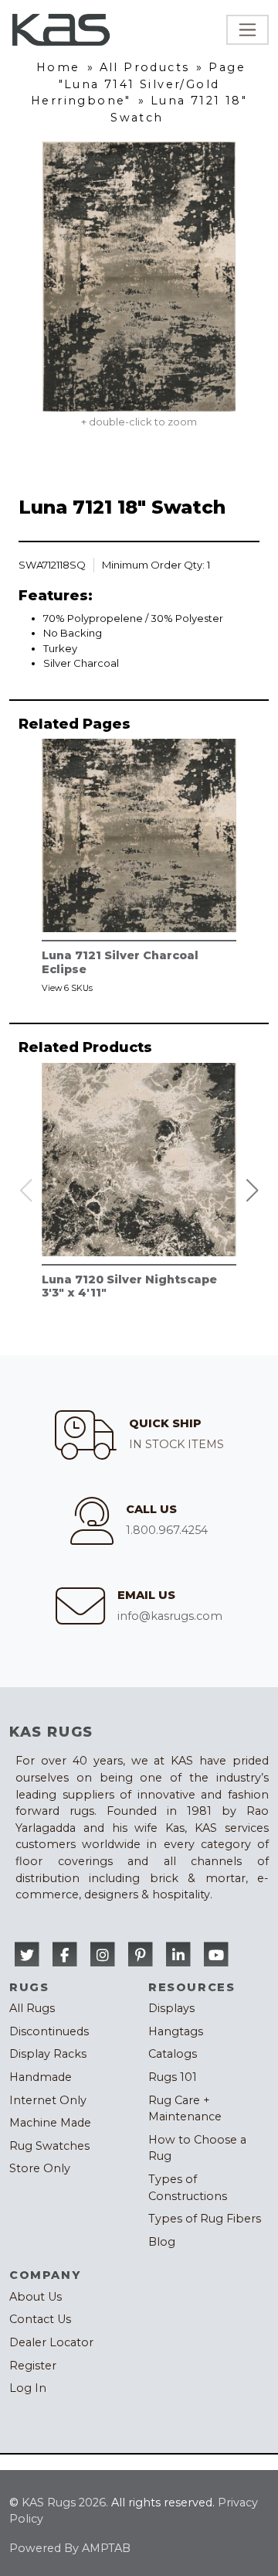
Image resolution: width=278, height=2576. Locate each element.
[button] (253, 1191)
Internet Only (48, 2100)
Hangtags (176, 2031)
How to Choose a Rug (197, 2148)
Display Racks (48, 2054)
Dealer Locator (51, 2342)
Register (33, 2366)
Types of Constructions (188, 2188)
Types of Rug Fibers (205, 2219)
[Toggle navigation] (247, 30)
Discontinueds (49, 2031)
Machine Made (50, 2123)
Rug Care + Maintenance (185, 2109)
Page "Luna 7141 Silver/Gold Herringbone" (138, 84)
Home (58, 67)
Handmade (41, 2077)
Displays (171, 2008)
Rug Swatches (49, 2146)
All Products (145, 67)
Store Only (40, 2168)
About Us (36, 2297)
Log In (28, 2388)
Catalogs (173, 2054)
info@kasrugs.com (170, 1616)
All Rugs (32, 2008)
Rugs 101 (173, 2077)
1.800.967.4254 (167, 1530)
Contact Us (40, 2319)
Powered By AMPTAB (70, 2548)
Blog (162, 2242)
